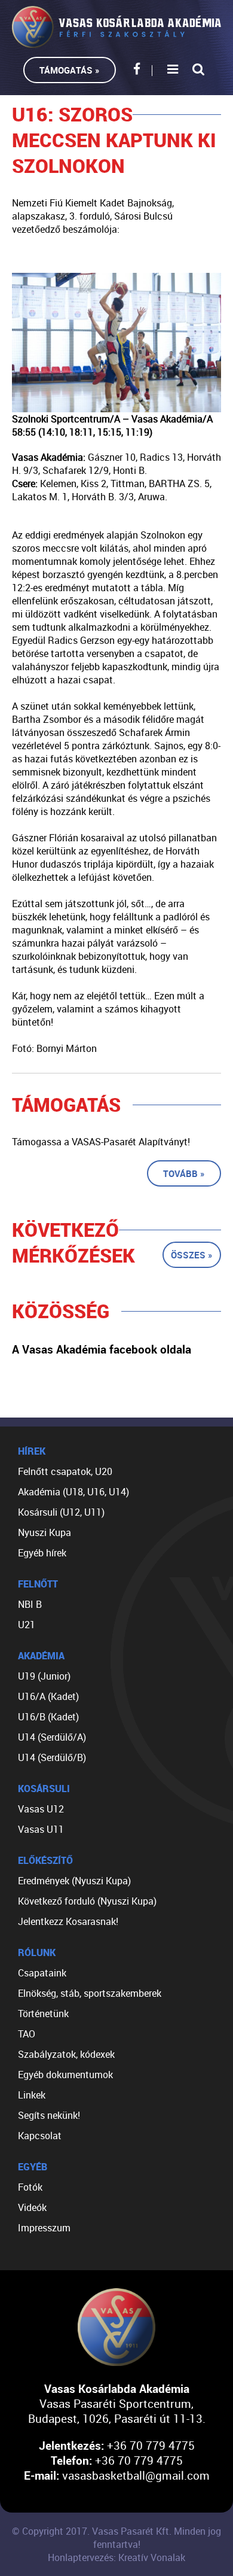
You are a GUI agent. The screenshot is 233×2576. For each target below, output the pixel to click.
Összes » (192, 1255)
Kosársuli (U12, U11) (61, 1512)
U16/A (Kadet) (48, 1696)
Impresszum (44, 2228)
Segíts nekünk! (49, 2115)
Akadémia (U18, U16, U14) (73, 1492)
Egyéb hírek (42, 1553)
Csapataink (42, 1973)
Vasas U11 (41, 1829)
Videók (32, 2207)
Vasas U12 (41, 1809)
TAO (27, 2034)
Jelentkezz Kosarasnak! (68, 1921)
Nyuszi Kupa (45, 1532)
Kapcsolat (40, 2136)
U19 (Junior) (44, 1676)
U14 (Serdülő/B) (52, 1757)
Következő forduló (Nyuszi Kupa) (87, 1901)
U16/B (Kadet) (48, 1717)
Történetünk (43, 2014)
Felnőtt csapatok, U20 (65, 1471)
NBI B (30, 1604)
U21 (27, 1625)
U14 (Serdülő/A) (52, 1737)
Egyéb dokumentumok (65, 2075)
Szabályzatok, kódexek (66, 2054)
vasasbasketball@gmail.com (136, 2475)
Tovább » (184, 1173)
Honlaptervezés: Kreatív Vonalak (116, 2557)
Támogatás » (70, 70)
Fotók (30, 2187)
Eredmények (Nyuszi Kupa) (74, 1881)
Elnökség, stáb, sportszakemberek (90, 1993)
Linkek (32, 2095)
